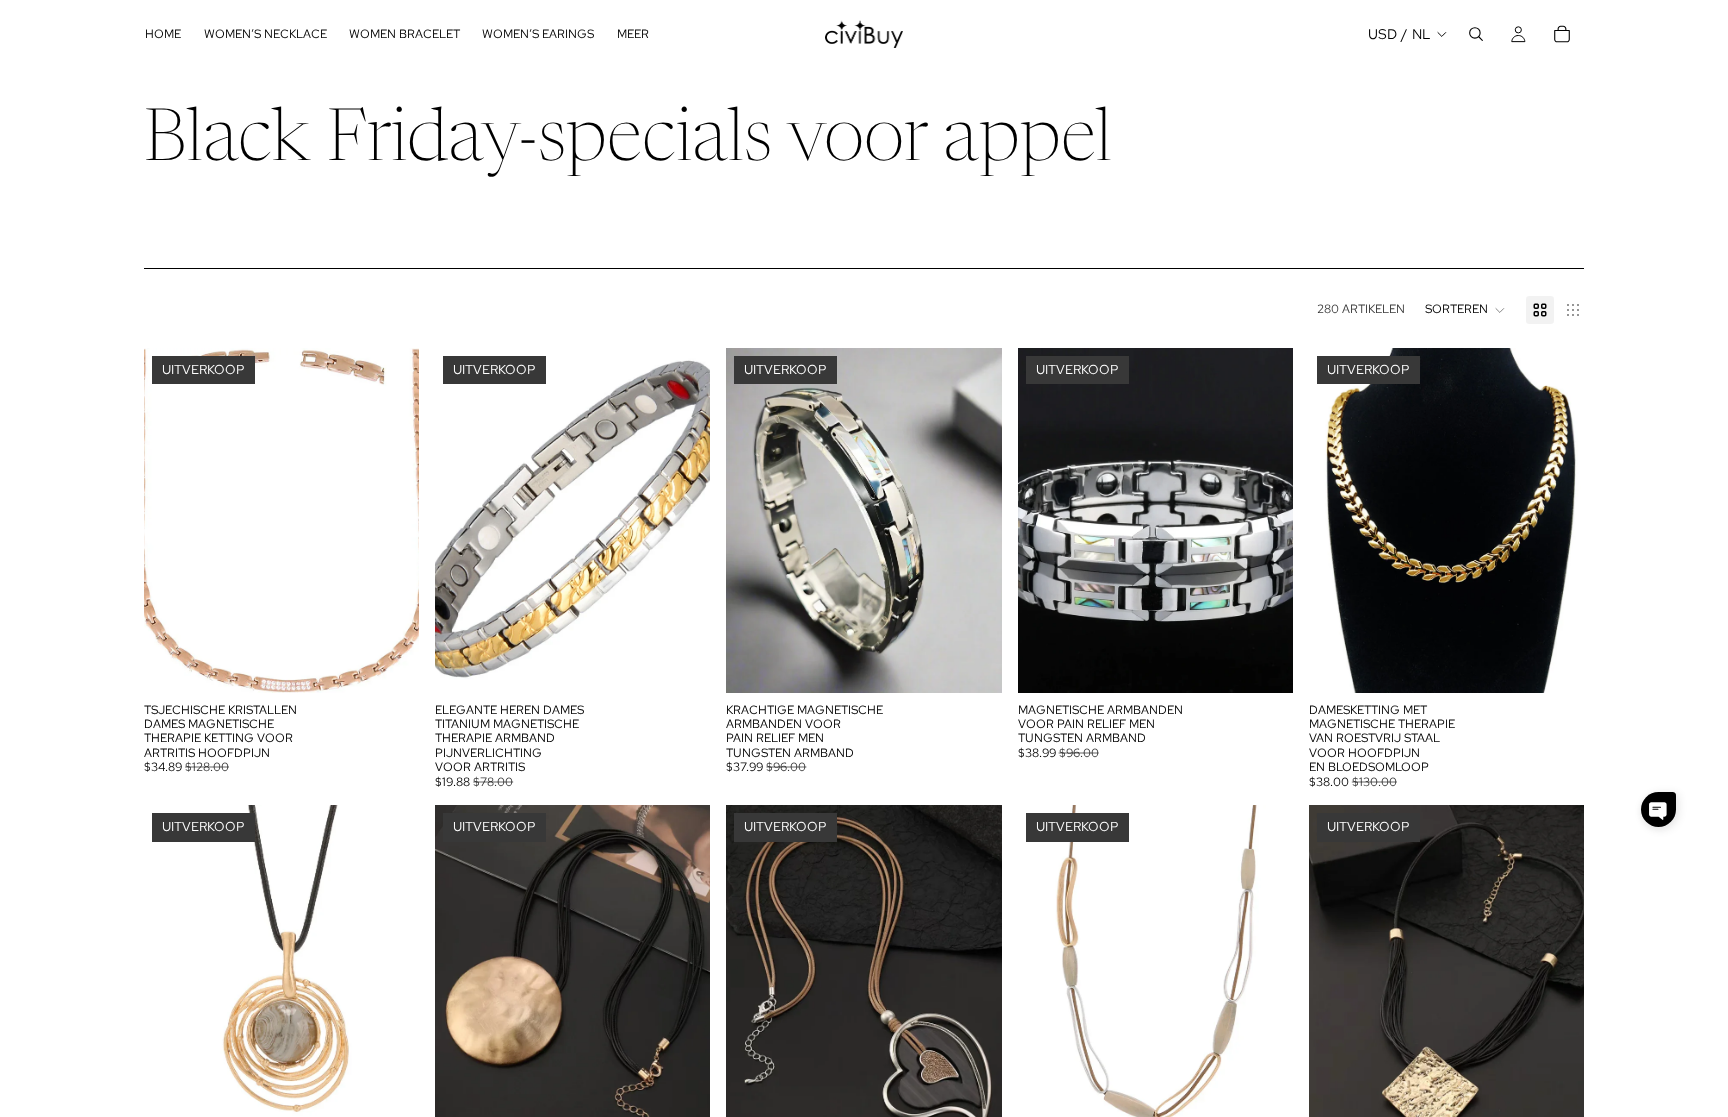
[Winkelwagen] (1562, 34)
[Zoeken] (1476, 34)
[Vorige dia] (174, 520)
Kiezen (405, 661)
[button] (1465, 310)
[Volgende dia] (389, 520)
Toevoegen (697, 661)
